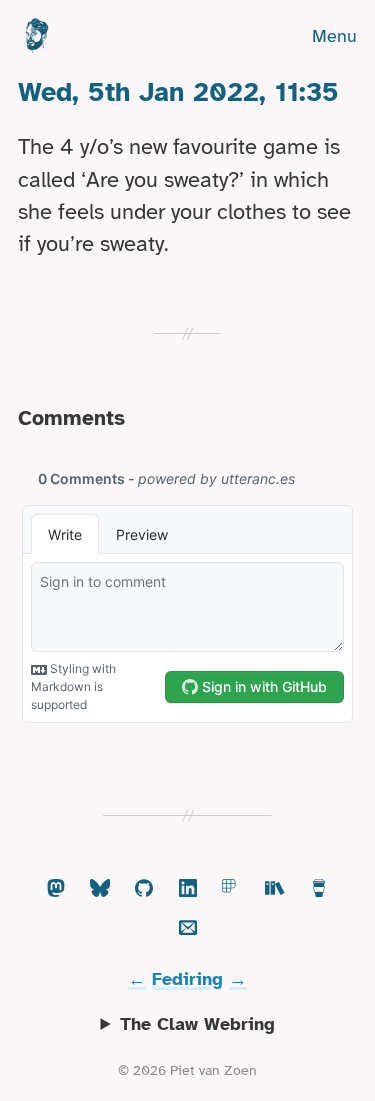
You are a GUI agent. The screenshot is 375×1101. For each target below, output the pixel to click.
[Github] (144, 889)
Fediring (187, 979)
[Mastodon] (56, 889)
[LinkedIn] (188, 889)
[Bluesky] (100, 889)
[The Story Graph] (275, 889)
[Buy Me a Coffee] (319, 889)
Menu (334, 36)
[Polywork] (231, 889)
